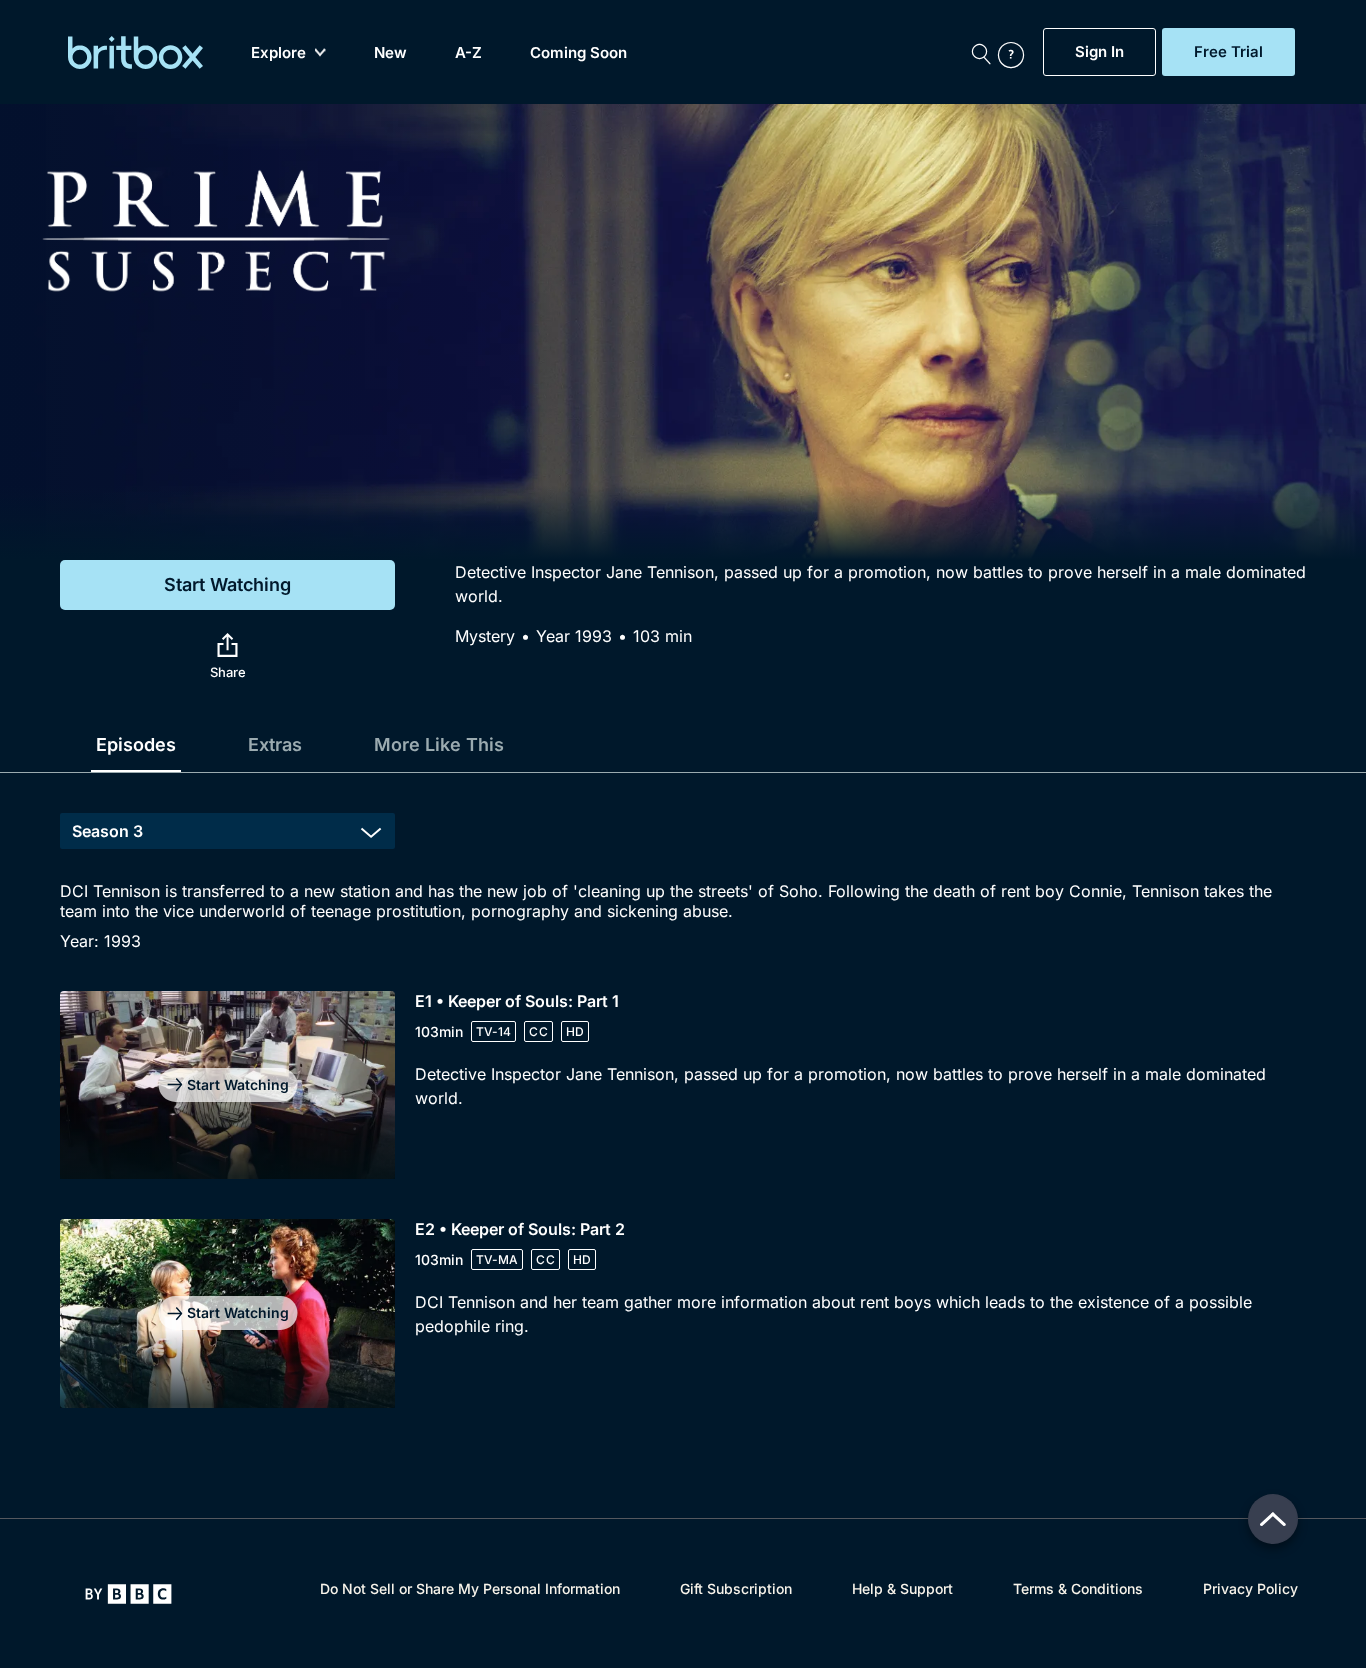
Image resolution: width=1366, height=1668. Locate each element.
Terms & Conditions (1078, 1588)
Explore (278, 52)
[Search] (981, 52)
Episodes (136, 744)
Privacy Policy (1250, 1588)
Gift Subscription (736, 1588)
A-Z (468, 52)
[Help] (1016, 52)
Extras (275, 744)
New (390, 52)
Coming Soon (578, 52)
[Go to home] (128, 1594)
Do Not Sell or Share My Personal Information (470, 1588)
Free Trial (1228, 52)
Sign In (1099, 52)
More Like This (439, 744)
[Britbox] (135, 52)
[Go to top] (1273, 1519)
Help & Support (902, 1588)
